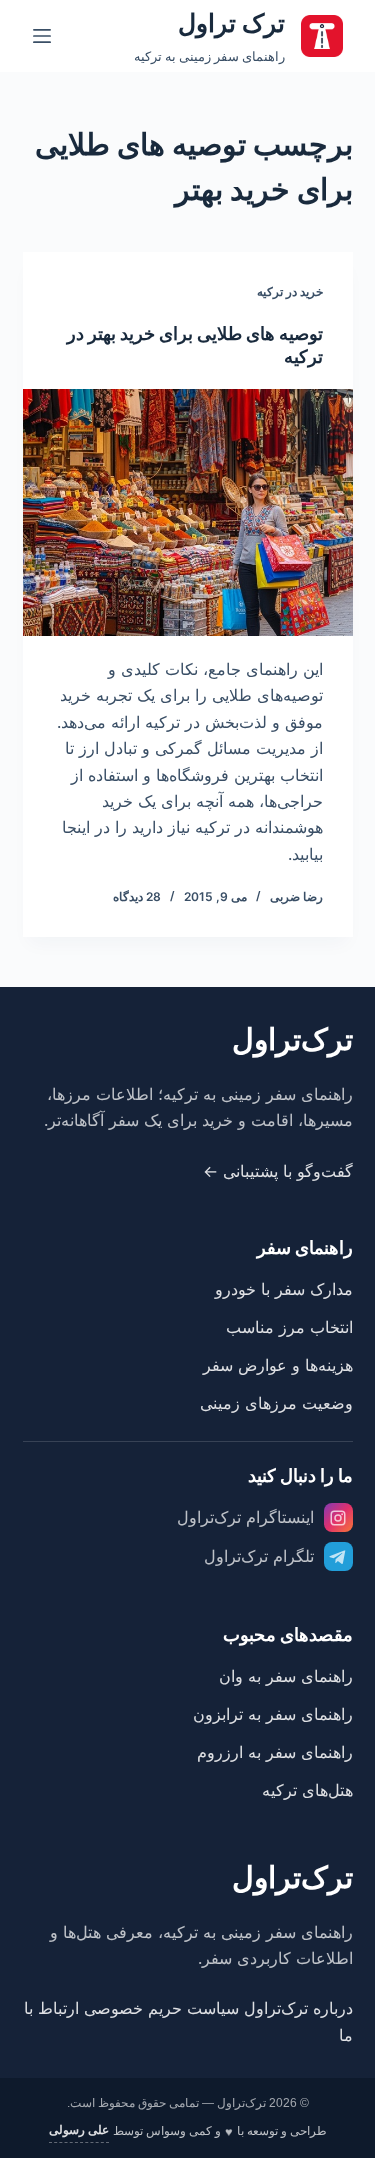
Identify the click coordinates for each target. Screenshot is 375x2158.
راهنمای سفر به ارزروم (275, 1752)
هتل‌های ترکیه (307, 1790)
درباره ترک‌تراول (298, 2008)
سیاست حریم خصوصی (161, 2008)
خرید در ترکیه (290, 291)
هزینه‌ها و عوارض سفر (278, 1365)
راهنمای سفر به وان (286, 1676)
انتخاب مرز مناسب (289, 1327)
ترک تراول (231, 23)
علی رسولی (79, 2130)
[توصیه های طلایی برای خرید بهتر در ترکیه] (188, 513)
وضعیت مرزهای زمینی (276, 1403)
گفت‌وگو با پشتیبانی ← (278, 1171)
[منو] (42, 36)
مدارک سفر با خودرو (284, 1289)
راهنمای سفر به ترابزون (273, 1714)
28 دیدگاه (137, 896)
